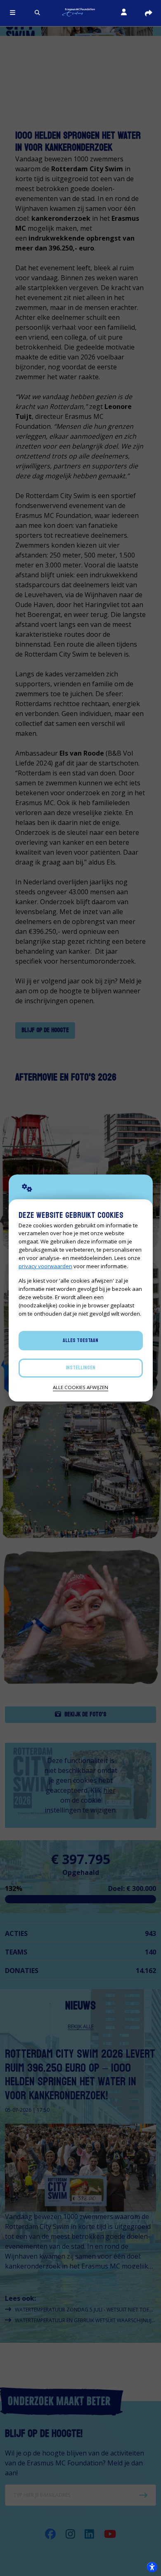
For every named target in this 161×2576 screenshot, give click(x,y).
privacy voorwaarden (45, 1266)
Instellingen (80, 1368)
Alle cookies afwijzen (80, 1387)
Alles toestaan (80, 1340)
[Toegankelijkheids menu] (152, 2567)
